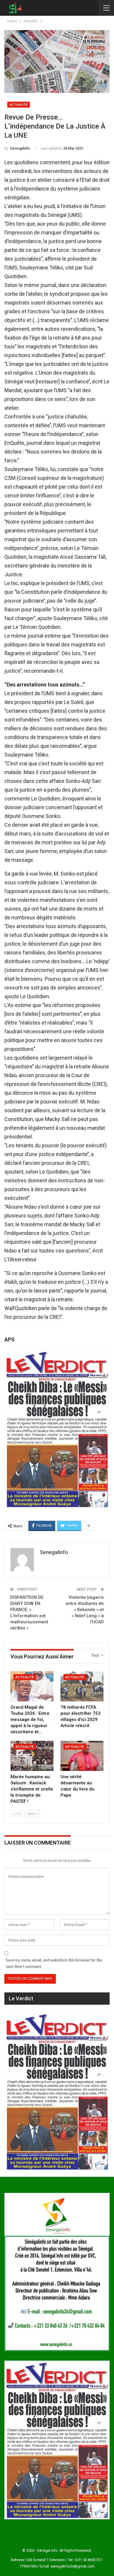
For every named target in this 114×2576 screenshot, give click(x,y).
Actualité (19, 105)
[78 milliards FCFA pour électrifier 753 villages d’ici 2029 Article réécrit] (82, 1686)
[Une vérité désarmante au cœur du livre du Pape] (82, 1756)
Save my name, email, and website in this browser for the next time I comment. (54, 1963)
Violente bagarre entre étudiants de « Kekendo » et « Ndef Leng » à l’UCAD (85, 1610)
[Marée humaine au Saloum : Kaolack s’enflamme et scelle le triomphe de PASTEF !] (32, 1756)
